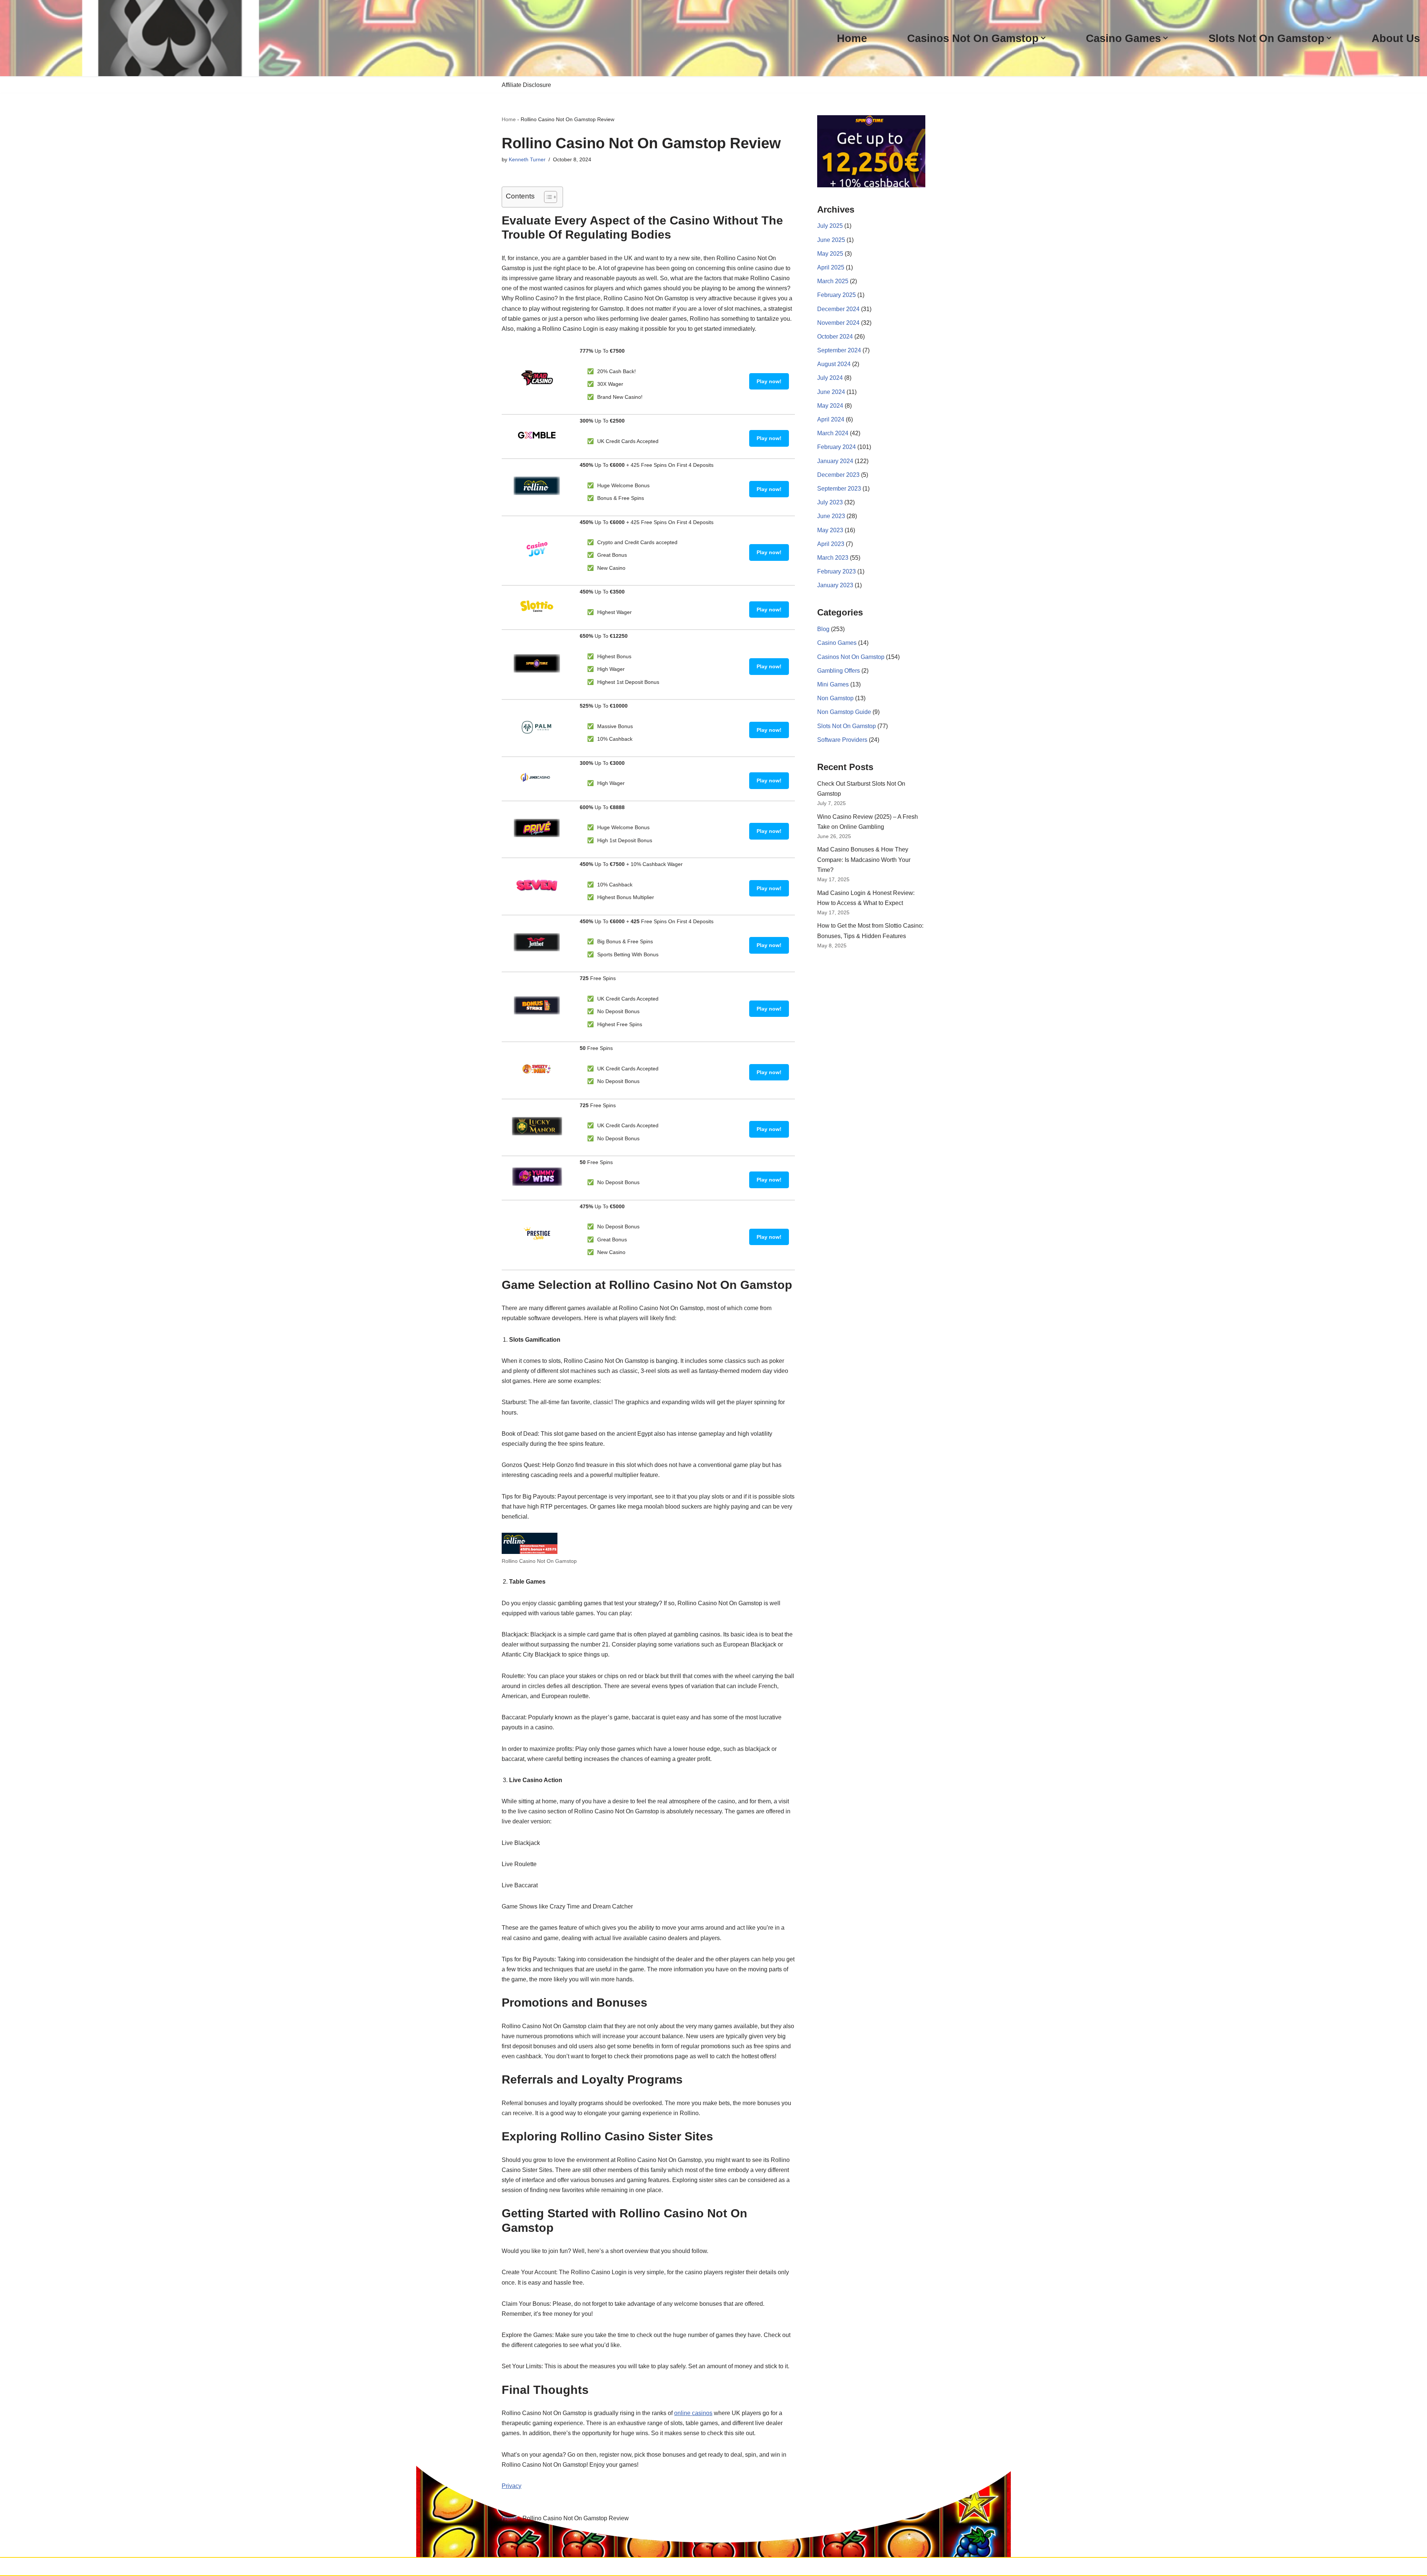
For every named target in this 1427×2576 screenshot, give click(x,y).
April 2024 (831, 419)
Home (852, 38)
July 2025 (830, 226)
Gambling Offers (839, 671)
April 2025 (831, 267)
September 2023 (839, 489)
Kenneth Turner (527, 159)
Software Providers (842, 740)
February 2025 (837, 295)
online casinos (693, 2413)
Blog (823, 629)
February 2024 (837, 447)
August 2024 (834, 364)
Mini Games (833, 684)
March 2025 (833, 281)
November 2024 (838, 323)
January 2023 (835, 585)
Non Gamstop (835, 698)
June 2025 (831, 240)
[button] (1043, 38)
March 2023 (833, 558)
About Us (1396, 38)
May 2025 (830, 254)
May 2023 (830, 530)
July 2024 (830, 378)
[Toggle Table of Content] (547, 197)
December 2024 (838, 309)
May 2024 (830, 406)
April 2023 (831, 544)
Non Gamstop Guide (844, 712)
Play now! (769, 381)
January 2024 (835, 461)
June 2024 (831, 392)
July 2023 (830, 502)
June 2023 (831, 516)
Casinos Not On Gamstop (851, 657)
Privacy (512, 2486)
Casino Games (837, 643)
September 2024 (839, 350)
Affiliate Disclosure (526, 85)
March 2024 (833, 433)
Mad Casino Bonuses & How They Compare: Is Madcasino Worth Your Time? (864, 859)
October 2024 (835, 337)
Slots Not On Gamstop (847, 726)
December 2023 (838, 475)
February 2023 (837, 571)
